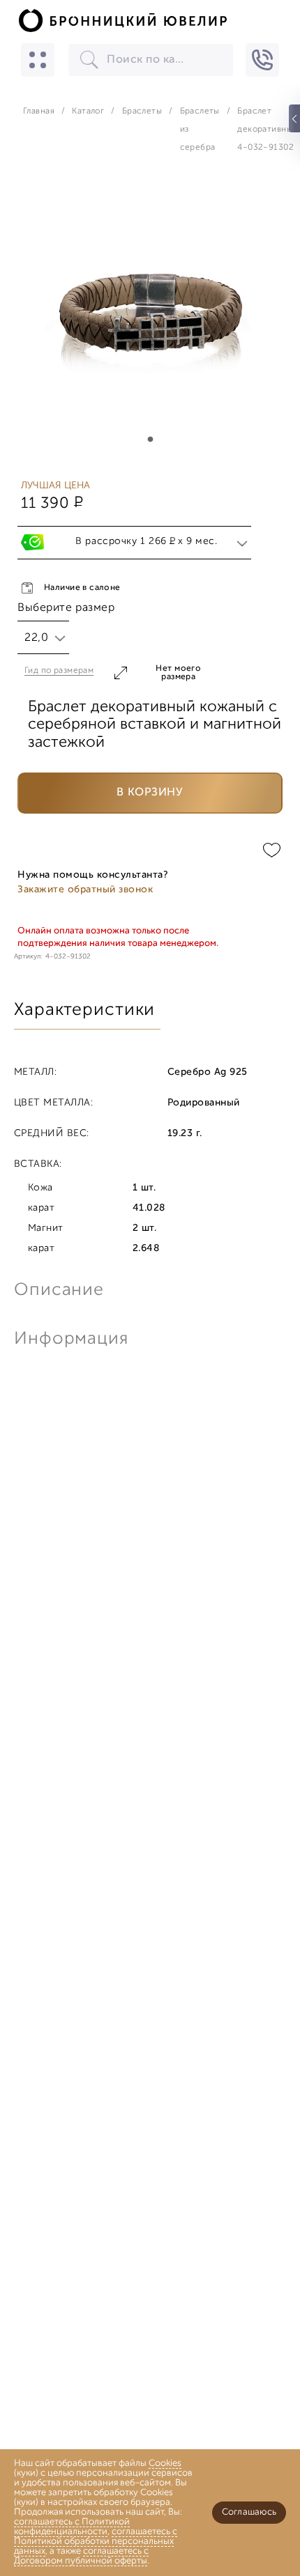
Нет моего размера (178, 673)
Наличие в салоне (82, 588)
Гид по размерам (59, 671)
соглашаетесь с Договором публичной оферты (81, 2556)
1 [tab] (150, 440)
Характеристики (84, 1010)
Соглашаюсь (249, 2512)
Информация (70, 1339)
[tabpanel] (150, 313)
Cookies (165, 2464)
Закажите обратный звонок (85, 890)
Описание (59, 1290)
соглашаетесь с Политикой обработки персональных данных (96, 2542)
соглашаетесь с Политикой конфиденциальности (72, 2527)
